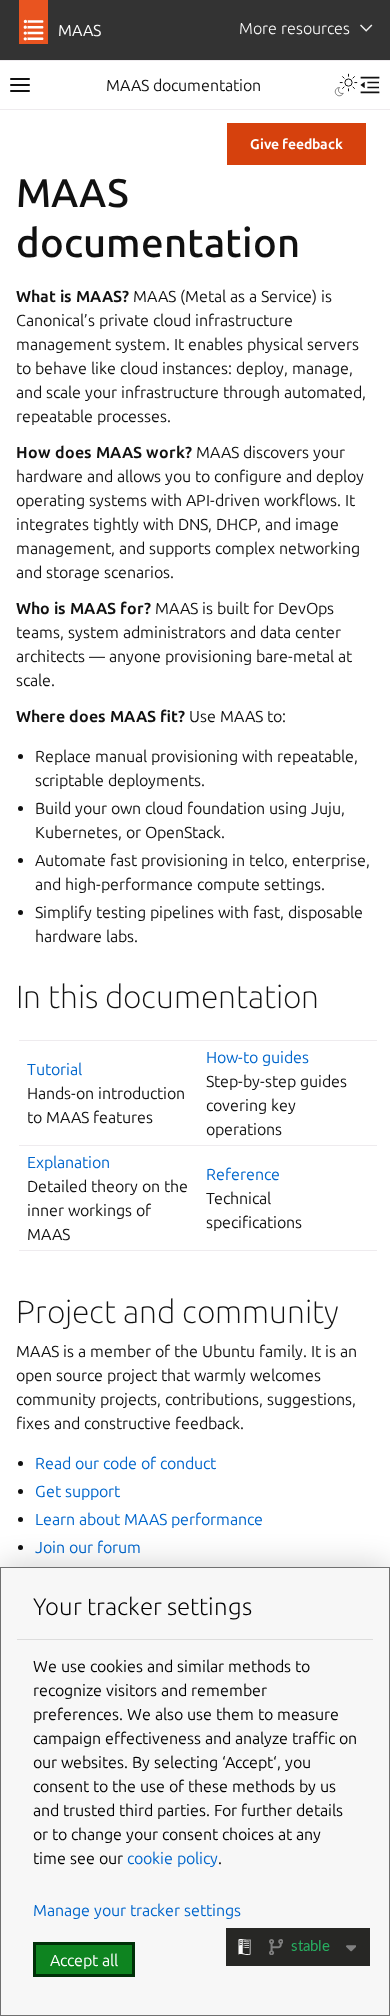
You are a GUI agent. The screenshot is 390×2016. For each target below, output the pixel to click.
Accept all (84, 1960)
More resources (294, 28)
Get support (77, 1491)
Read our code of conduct (125, 1463)
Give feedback (296, 144)
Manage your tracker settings (137, 1910)
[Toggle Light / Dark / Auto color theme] (346, 85)
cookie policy (172, 1858)
